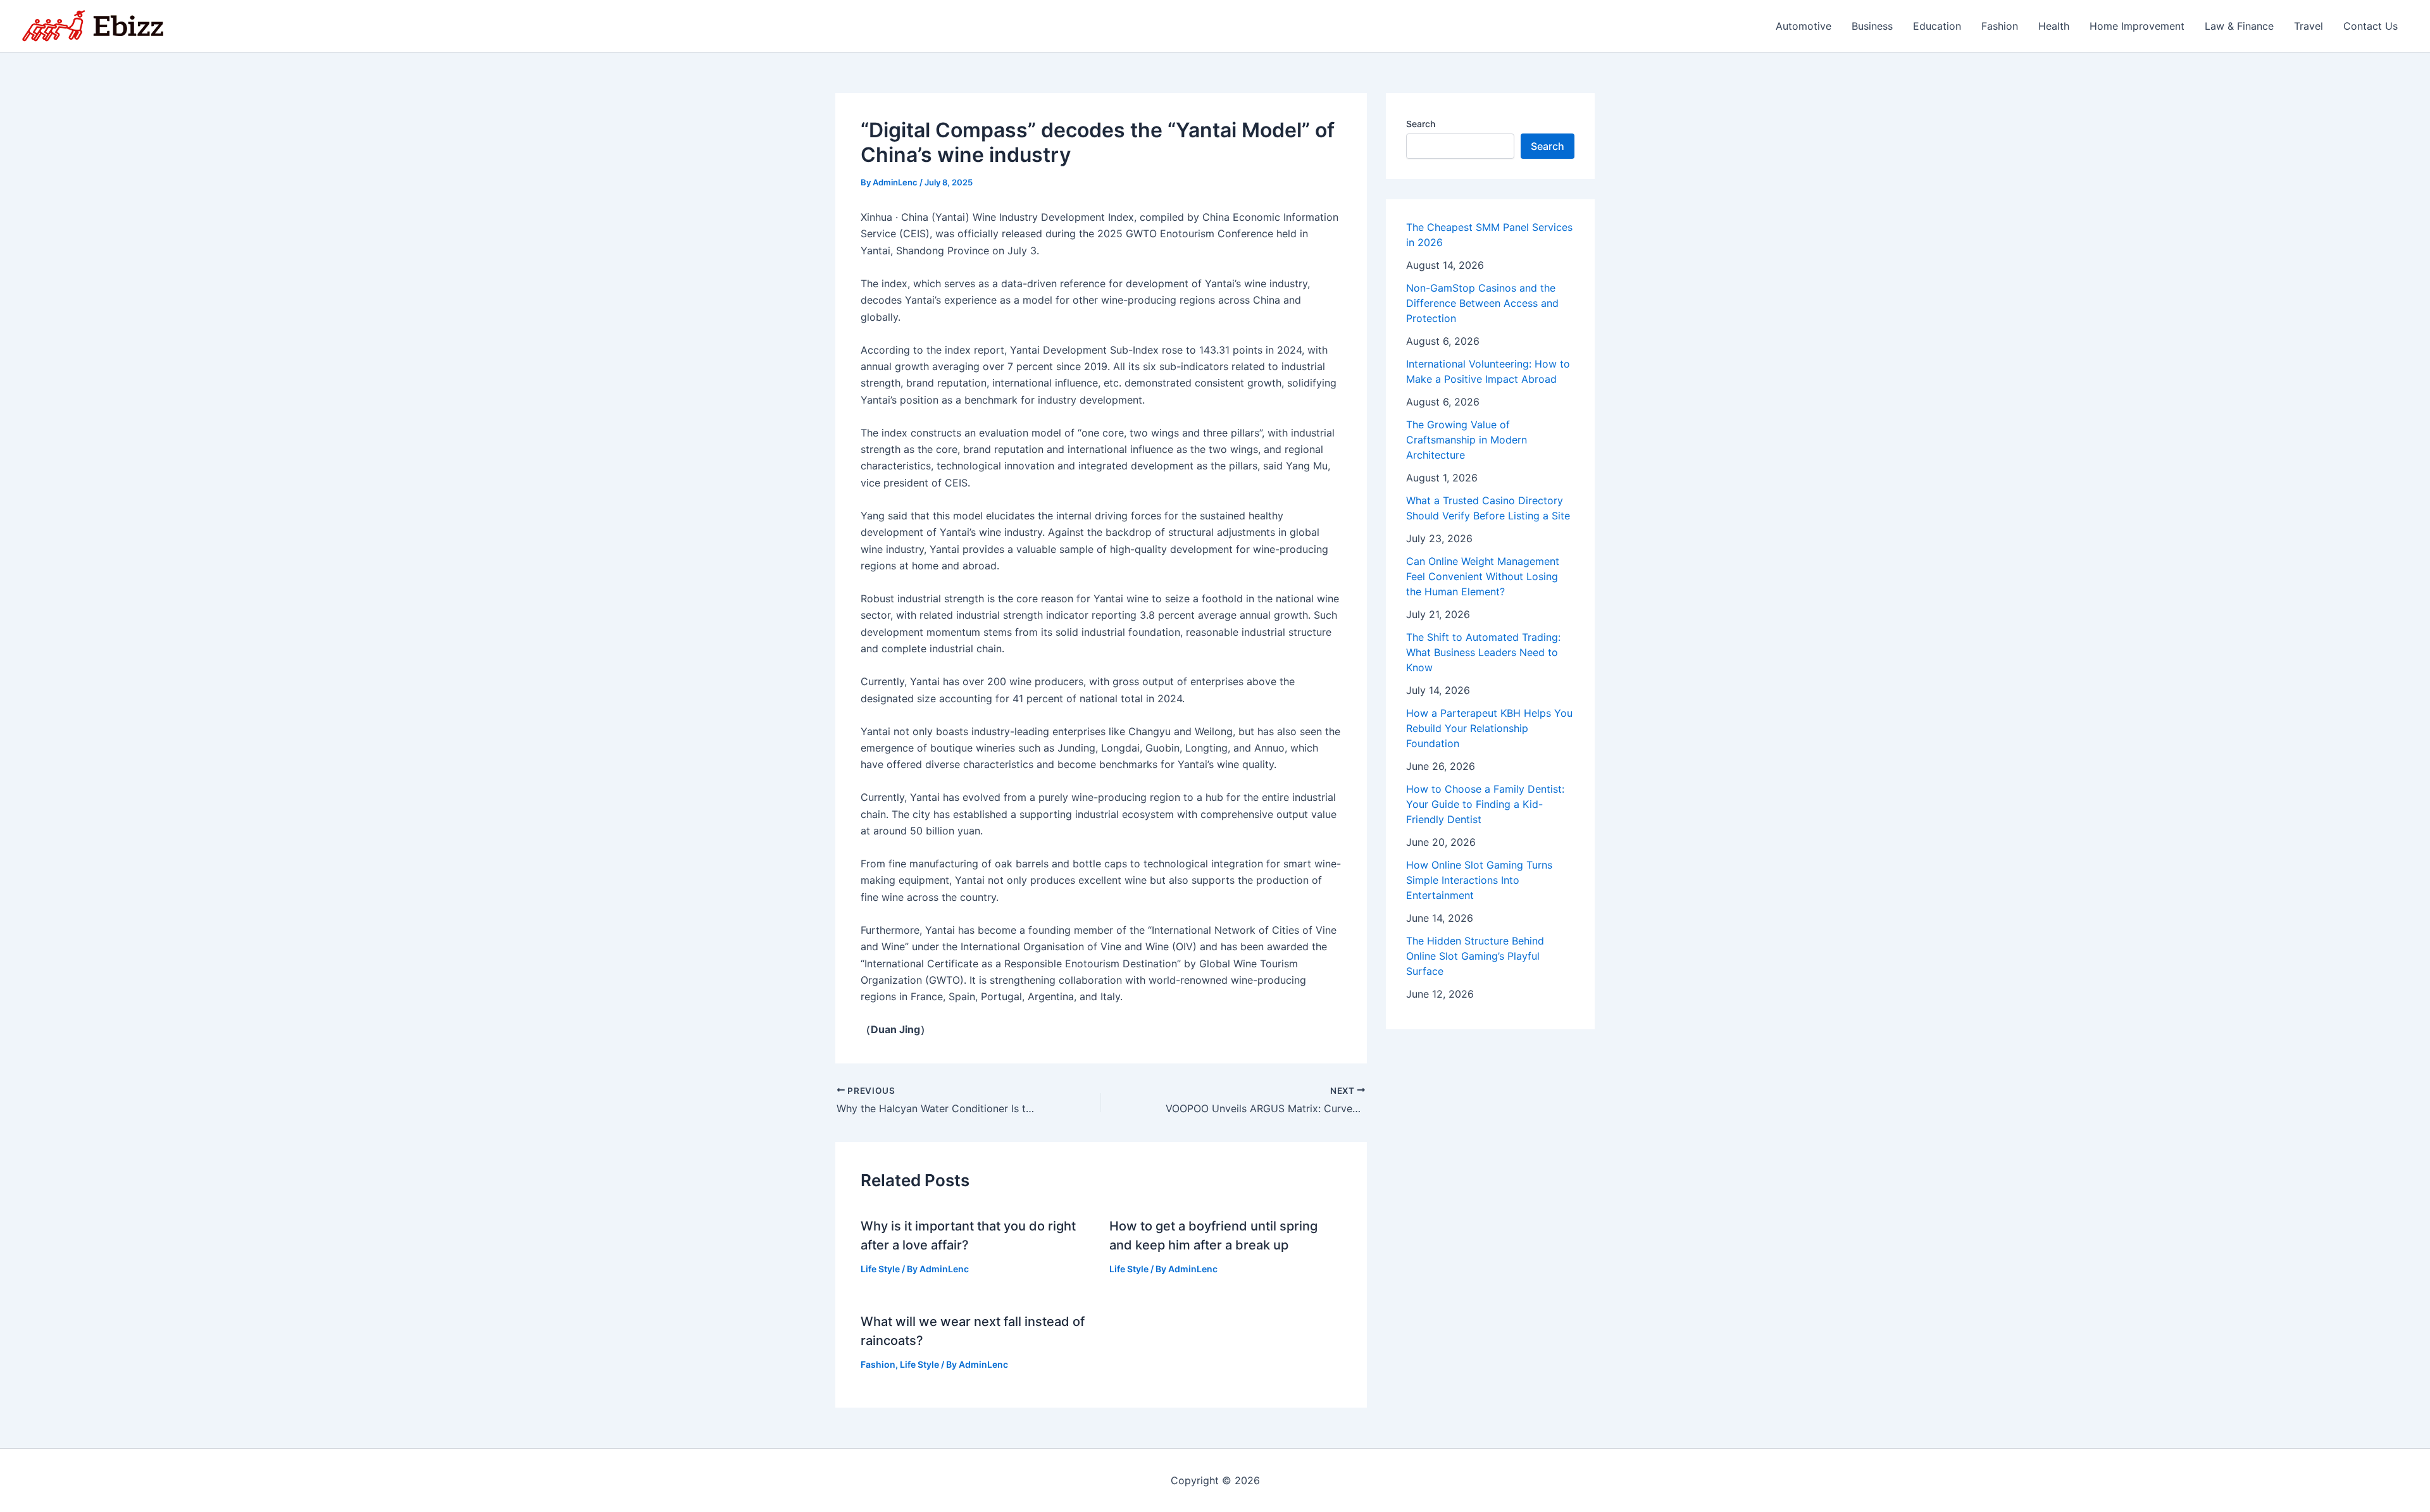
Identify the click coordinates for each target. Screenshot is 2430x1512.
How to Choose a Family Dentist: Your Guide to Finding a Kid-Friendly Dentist (1485, 804)
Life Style (880, 1269)
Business (1872, 26)
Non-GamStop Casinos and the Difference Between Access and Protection (1482, 303)
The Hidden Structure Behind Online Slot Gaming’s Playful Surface (1475, 956)
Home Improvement (2137, 26)
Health (2054, 26)
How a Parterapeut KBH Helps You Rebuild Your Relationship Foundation (1489, 728)
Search (1421, 124)
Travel (2308, 26)
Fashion (2000, 26)
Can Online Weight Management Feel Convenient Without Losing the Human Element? (1483, 576)
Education (1937, 26)
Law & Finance (2239, 26)
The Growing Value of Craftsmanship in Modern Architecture (1467, 440)
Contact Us (2371, 26)
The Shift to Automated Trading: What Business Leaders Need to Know (1483, 652)
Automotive (1804, 26)
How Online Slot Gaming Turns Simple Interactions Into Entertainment (1479, 880)
